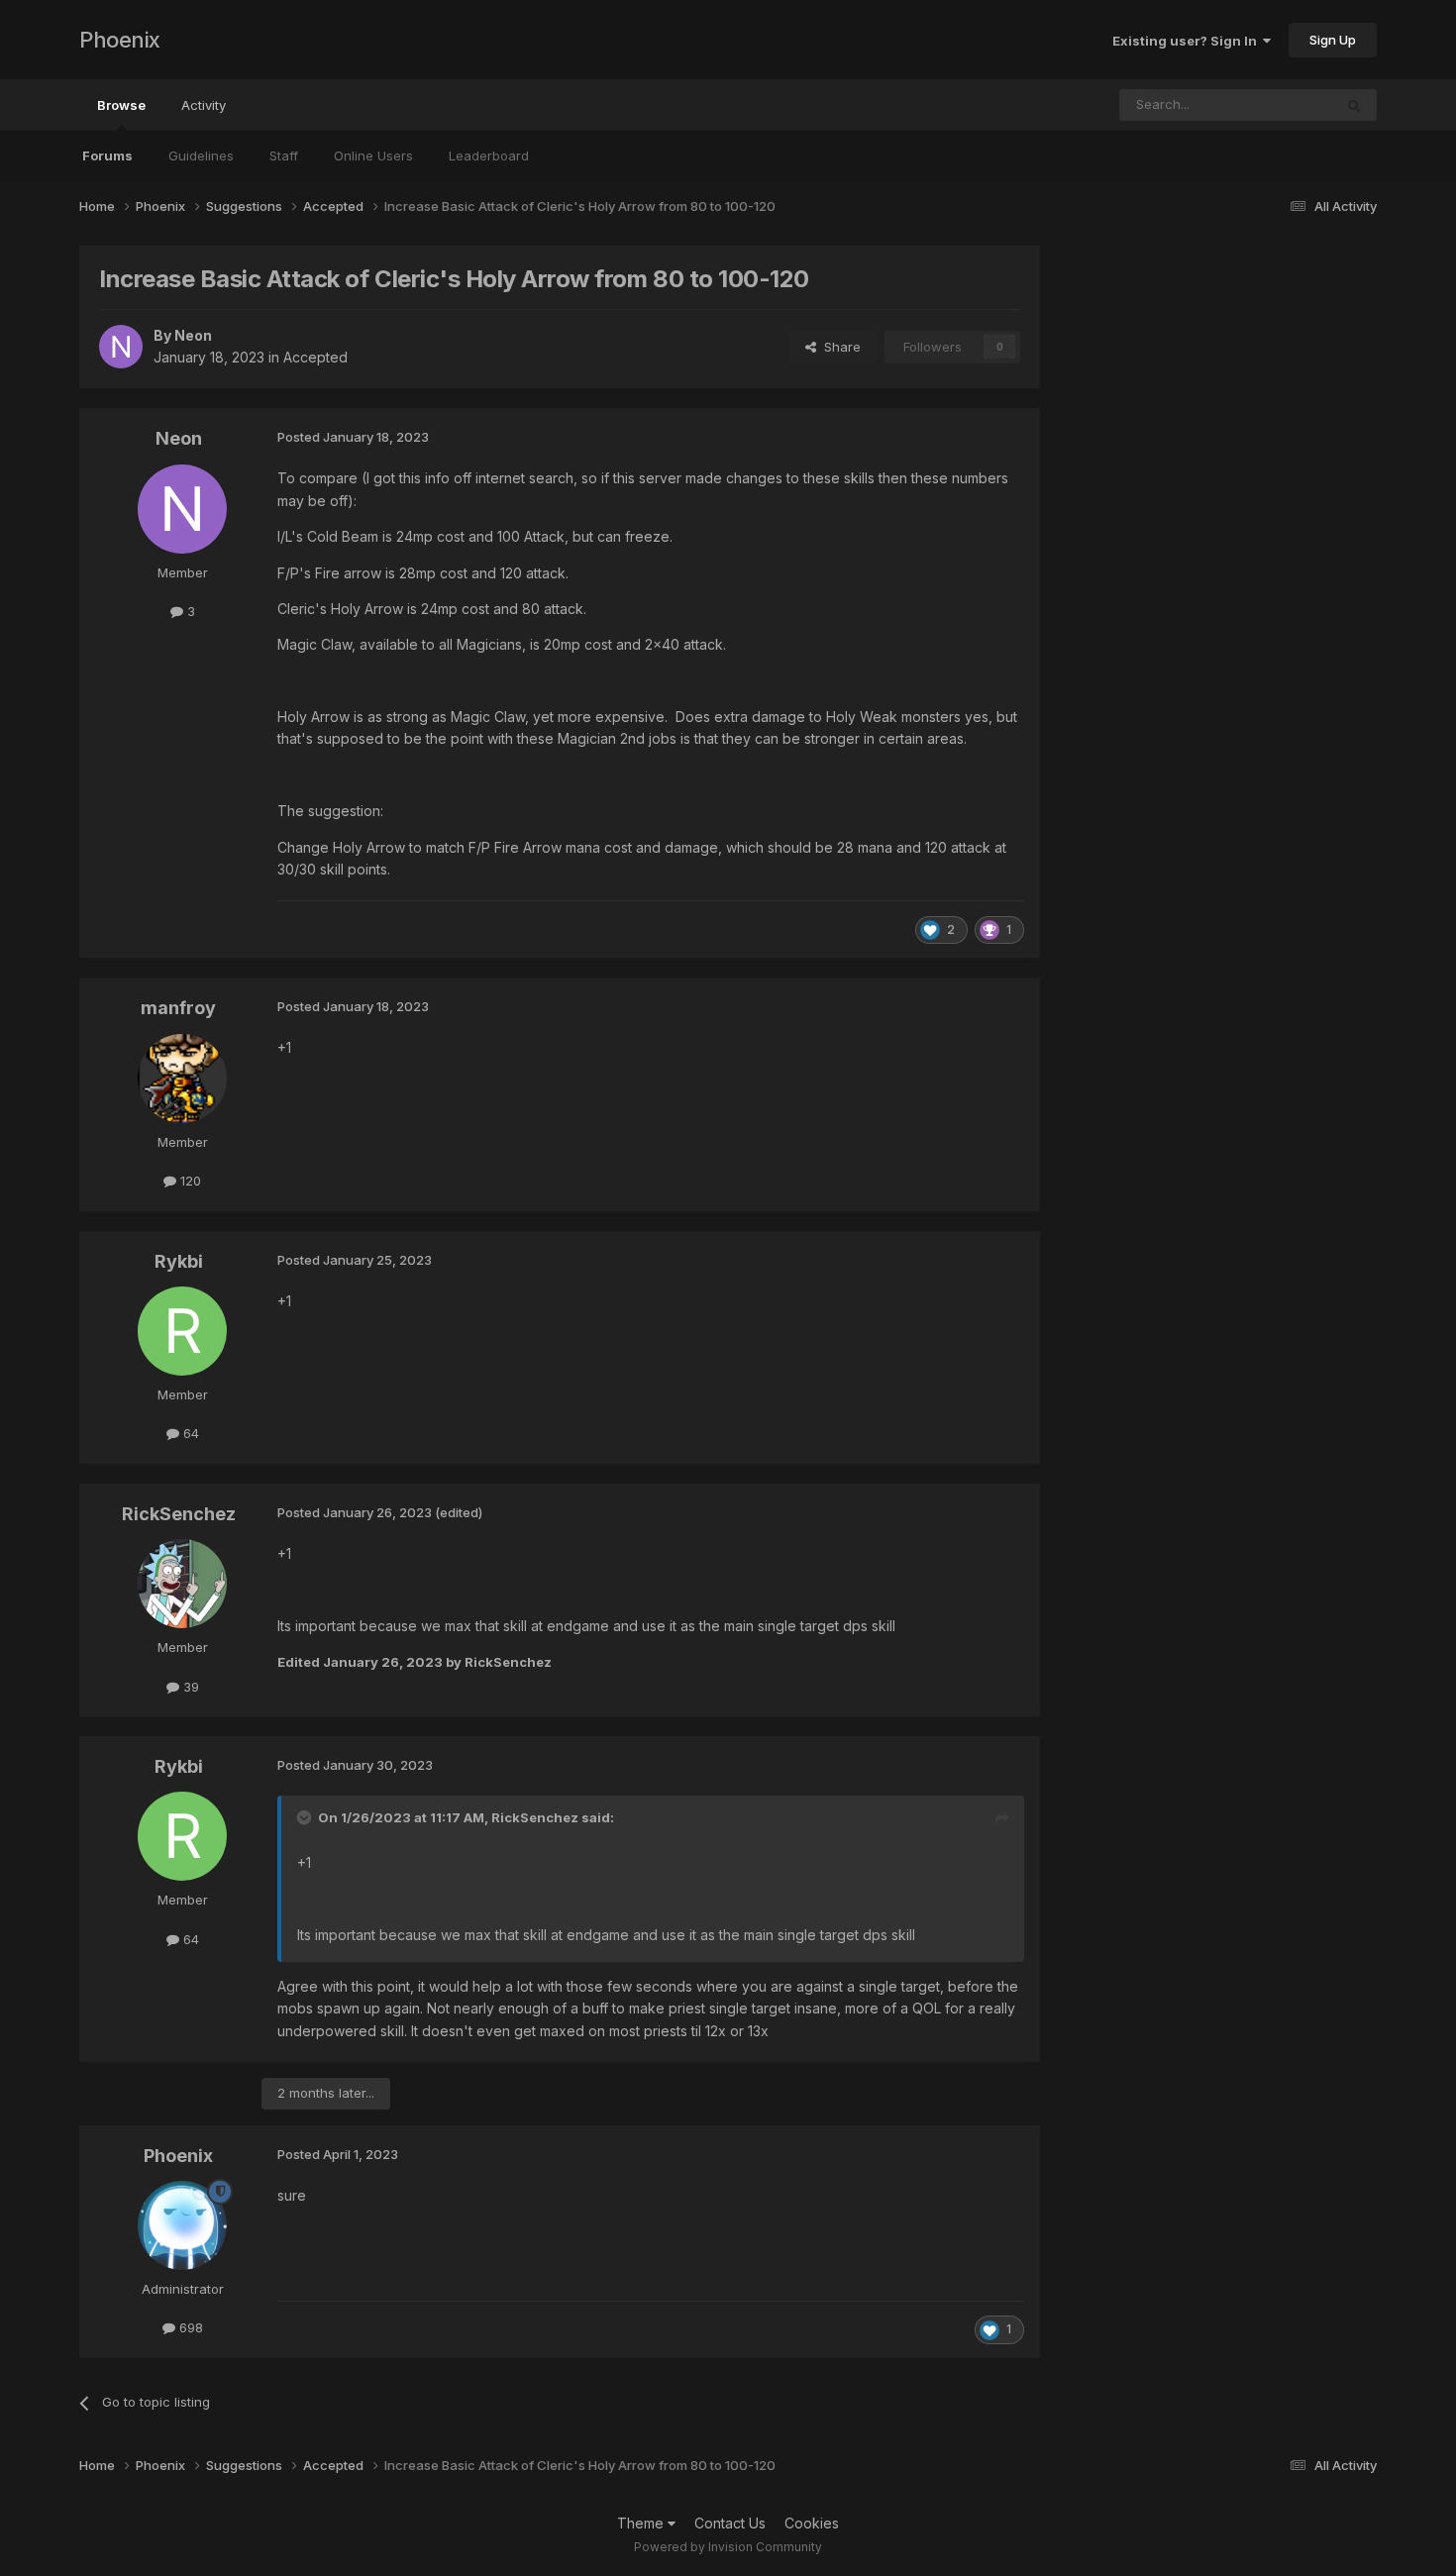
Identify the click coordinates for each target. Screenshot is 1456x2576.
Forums (107, 155)
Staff (284, 155)
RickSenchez (179, 1514)
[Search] (1354, 105)
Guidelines (201, 155)
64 (189, 1433)
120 (189, 1181)
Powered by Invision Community (728, 2547)
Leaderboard (489, 155)
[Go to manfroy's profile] (182, 1079)
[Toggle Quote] (306, 1817)
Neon (179, 438)
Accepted (315, 357)
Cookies (812, 2523)
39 (189, 1687)
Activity (204, 105)
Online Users (373, 155)
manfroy (178, 1008)
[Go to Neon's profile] (121, 347)
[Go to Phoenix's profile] (182, 2225)
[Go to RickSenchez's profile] (182, 1584)
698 (189, 2327)
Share (838, 347)
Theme (642, 2523)
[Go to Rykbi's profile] (182, 1331)
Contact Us (730, 2523)
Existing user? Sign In (1188, 41)
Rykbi (179, 1261)
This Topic (1274, 104)
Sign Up (1333, 40)
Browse (121, 105)
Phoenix (120, 40)
